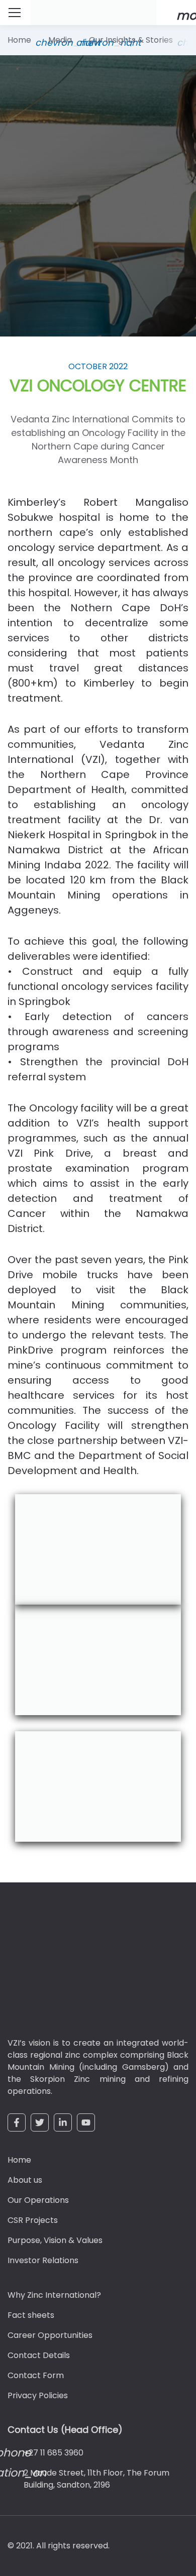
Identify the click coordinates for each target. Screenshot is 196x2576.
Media (60, 40)
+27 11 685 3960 (54, 2453)
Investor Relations (43, 2260)
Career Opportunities (50, 2335)
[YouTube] (86, 2122)
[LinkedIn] (63, 2122)
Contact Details (39, 2355)
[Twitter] (40, 2122)
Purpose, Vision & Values (55, 2240)
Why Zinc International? (54, 2295)
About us (25, 2180)
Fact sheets (31, 2315)
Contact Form (36, 2375)
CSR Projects (33, 2220)
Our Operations (38, 2200)
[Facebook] (17, 2122)
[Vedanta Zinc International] (68, 1967)
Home (19, 40)
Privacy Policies (38, 2395)
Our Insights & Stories (131, 40)
